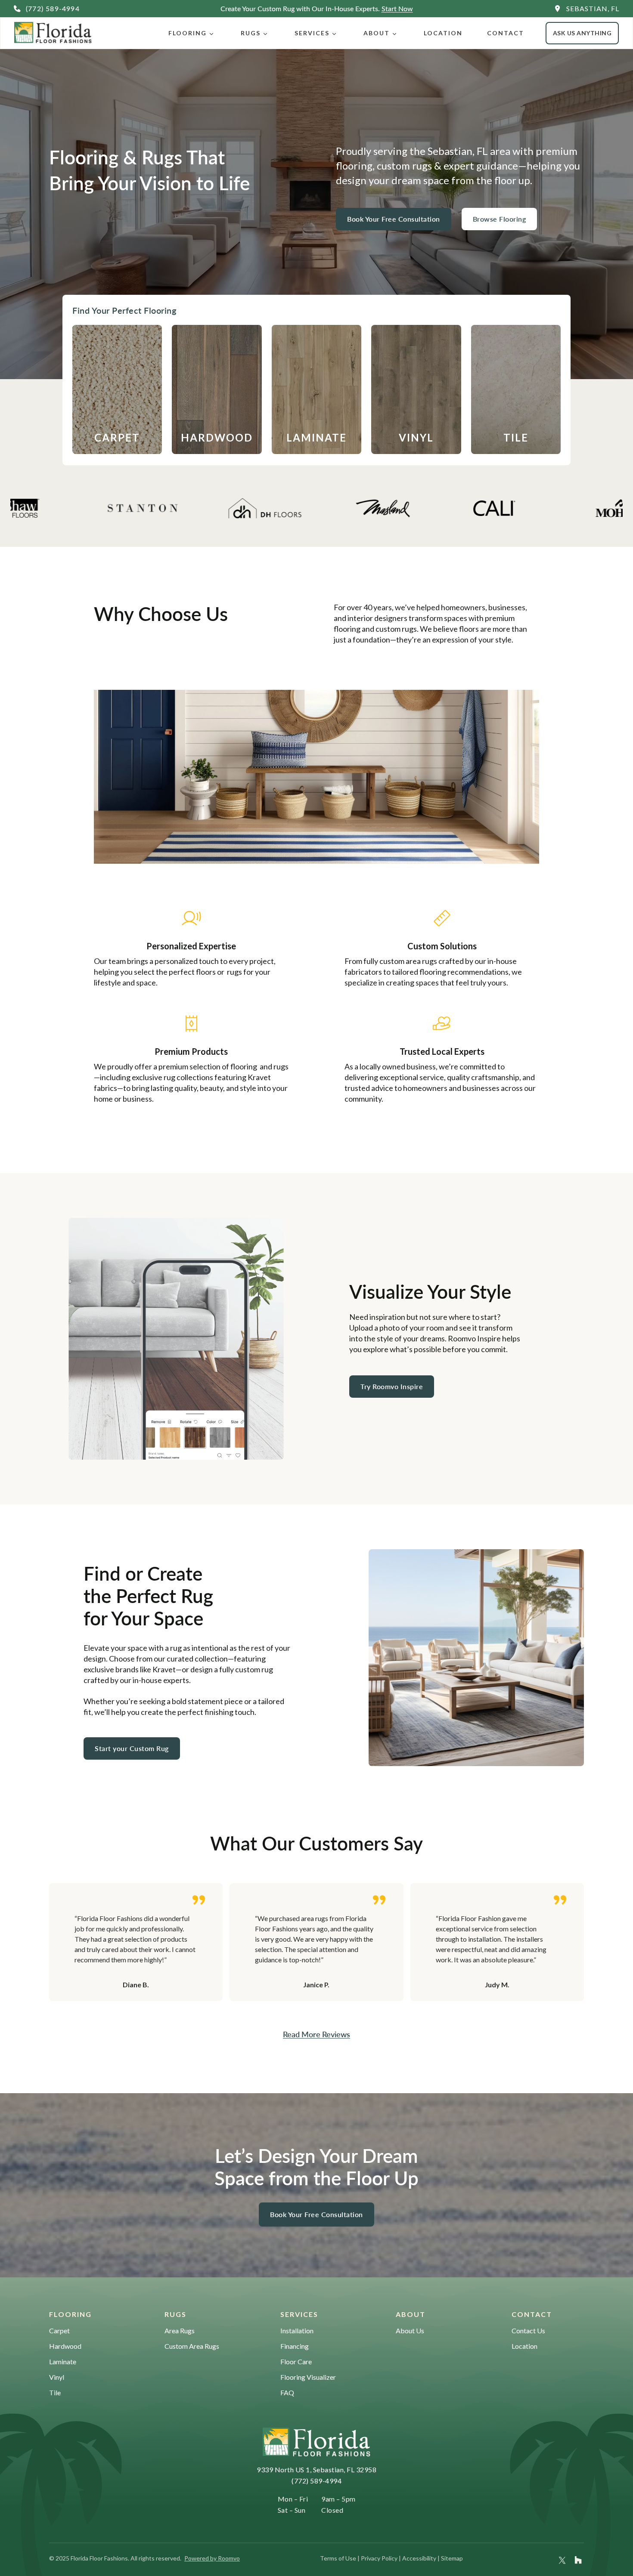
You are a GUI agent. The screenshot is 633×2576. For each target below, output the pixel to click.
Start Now (397, 8)
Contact (506, 33)
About (377, 33)
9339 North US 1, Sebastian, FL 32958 (316, 2469)
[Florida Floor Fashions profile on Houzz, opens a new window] (578, 2560)
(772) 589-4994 (316, 2481)
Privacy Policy (379, 2558)
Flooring (188, 33)
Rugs (251, 33)
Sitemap (452, 2558)
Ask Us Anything (582, 33)
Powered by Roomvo (212, 2558)
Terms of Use (338, 2558)
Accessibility (419, 2558)
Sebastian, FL (593, 8)
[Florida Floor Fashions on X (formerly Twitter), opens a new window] (562, 2560)
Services (312, 33)
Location (443, 33)
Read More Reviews (316, 2034)
